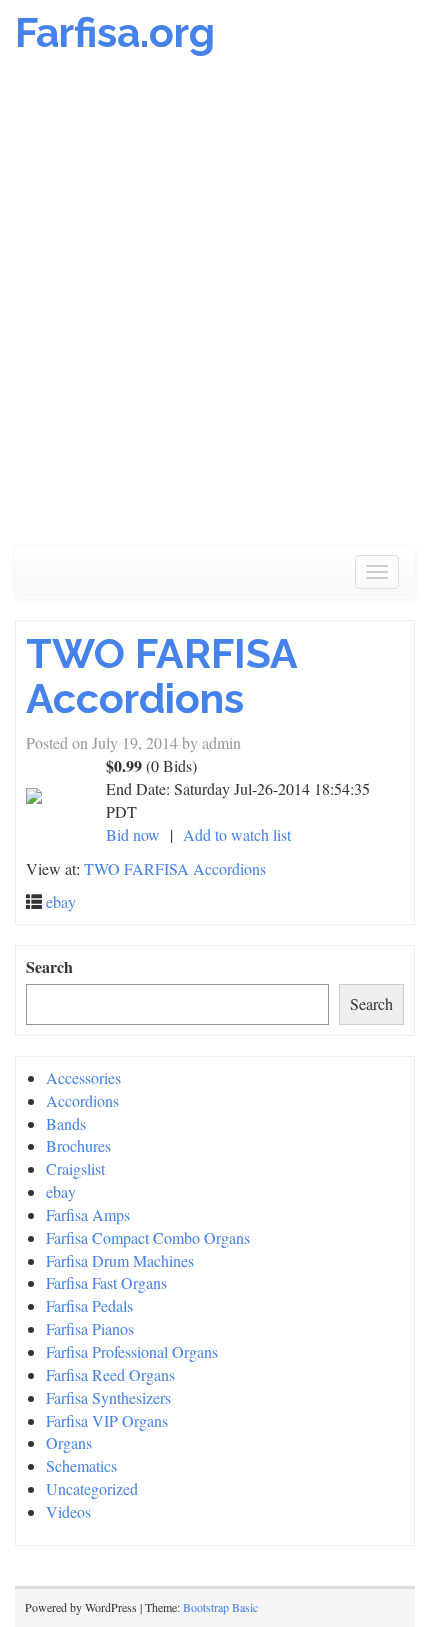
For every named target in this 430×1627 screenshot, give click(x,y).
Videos (68, 1511)
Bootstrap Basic (220, 1607)
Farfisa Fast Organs (106, 1282)
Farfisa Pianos (90, 1328)
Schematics (81, 1465)
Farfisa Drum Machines (120, 1260)
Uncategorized (92, 1488)
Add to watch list (237, 834)
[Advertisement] (215, 311)
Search (49, 967)
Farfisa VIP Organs (107, 1420)
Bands (66, 1123)
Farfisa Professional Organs (132, 1351)
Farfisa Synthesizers (108, 1397)
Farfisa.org (115, 32)
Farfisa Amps (88, 1214)
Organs (69, 1442)
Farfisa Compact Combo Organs (148, 1237)
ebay (61, 901)
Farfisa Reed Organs (110, 1374)
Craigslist (75, 1168)
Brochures (78, 1145)
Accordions (82, 1100)
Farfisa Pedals (89, 1305)
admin (221, 742)
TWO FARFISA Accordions (161, 676)
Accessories (83, 1077)
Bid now (133, 834)
